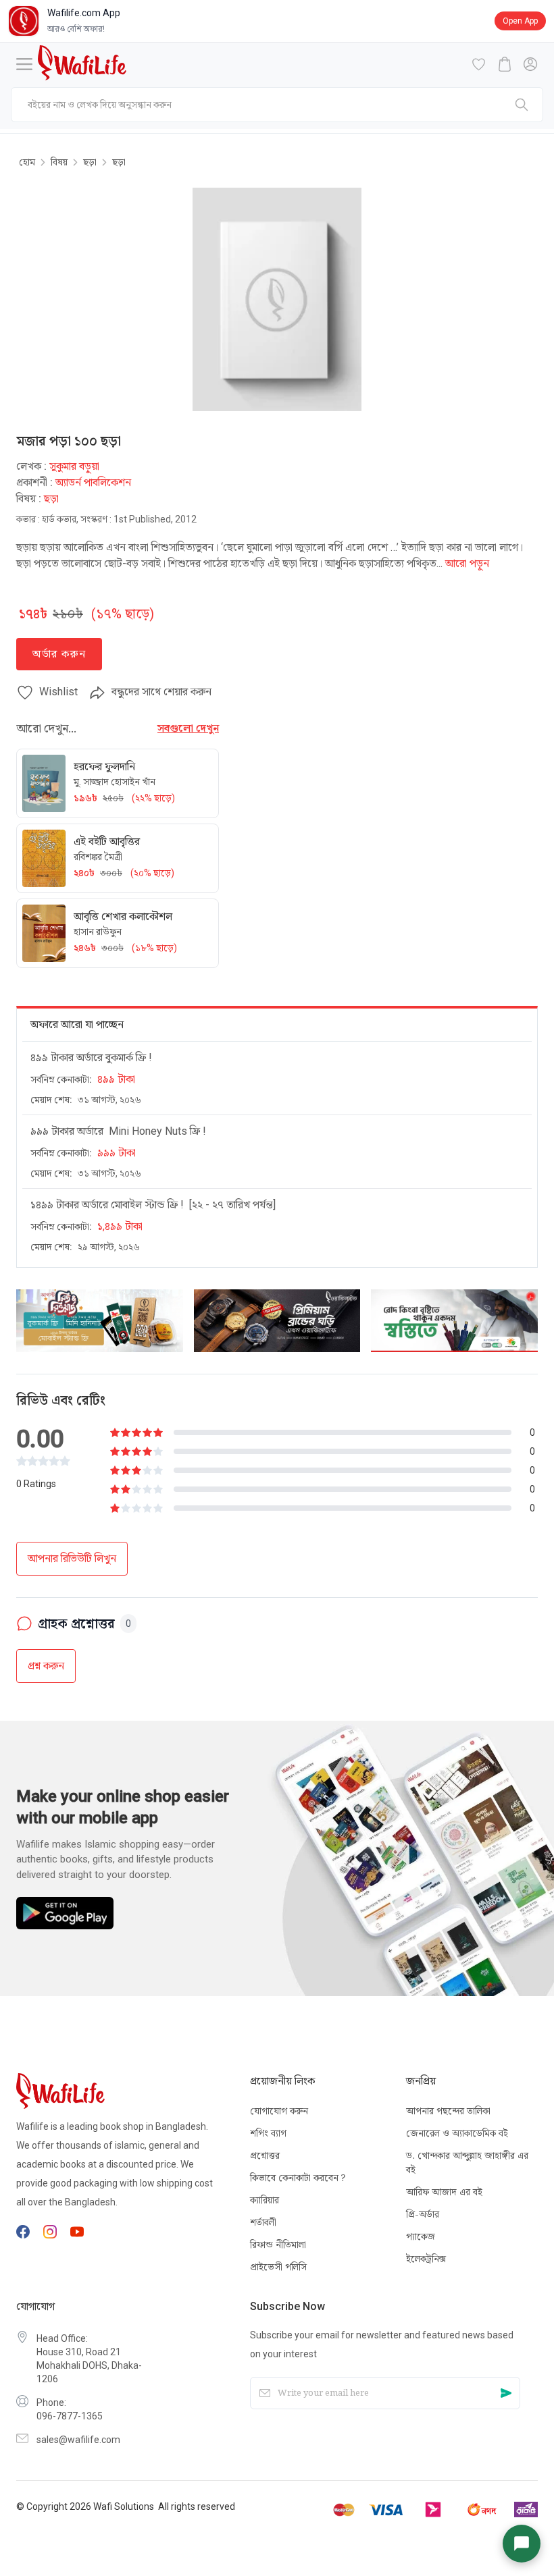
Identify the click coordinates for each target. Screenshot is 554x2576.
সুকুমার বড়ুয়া (74, 466)
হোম (27, 162)
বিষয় (59, 162)
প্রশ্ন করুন (46, 1666)
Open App (520, 21)
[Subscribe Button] (506, 2393)
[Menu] (24, 64)
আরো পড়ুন (467, 563)
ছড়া (90, 162)
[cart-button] (505, 64)
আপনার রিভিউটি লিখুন (72, 1558)
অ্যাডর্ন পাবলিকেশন (93, 482)
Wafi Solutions (124, 2506)
